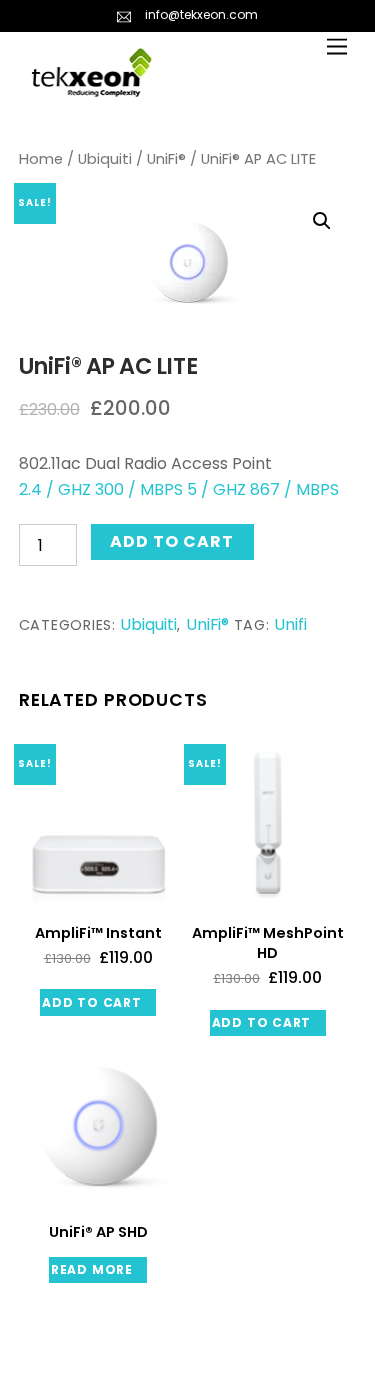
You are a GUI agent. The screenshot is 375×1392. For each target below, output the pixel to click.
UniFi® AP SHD (98, 1232)
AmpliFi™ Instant (98, 933)
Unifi (290, 624)
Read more (92, 1269)
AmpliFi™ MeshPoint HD (268, 943)
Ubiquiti (105, 159)
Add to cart (172, 541)
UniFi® (166, 159)
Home (41, 159)
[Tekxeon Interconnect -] (91, 87)
